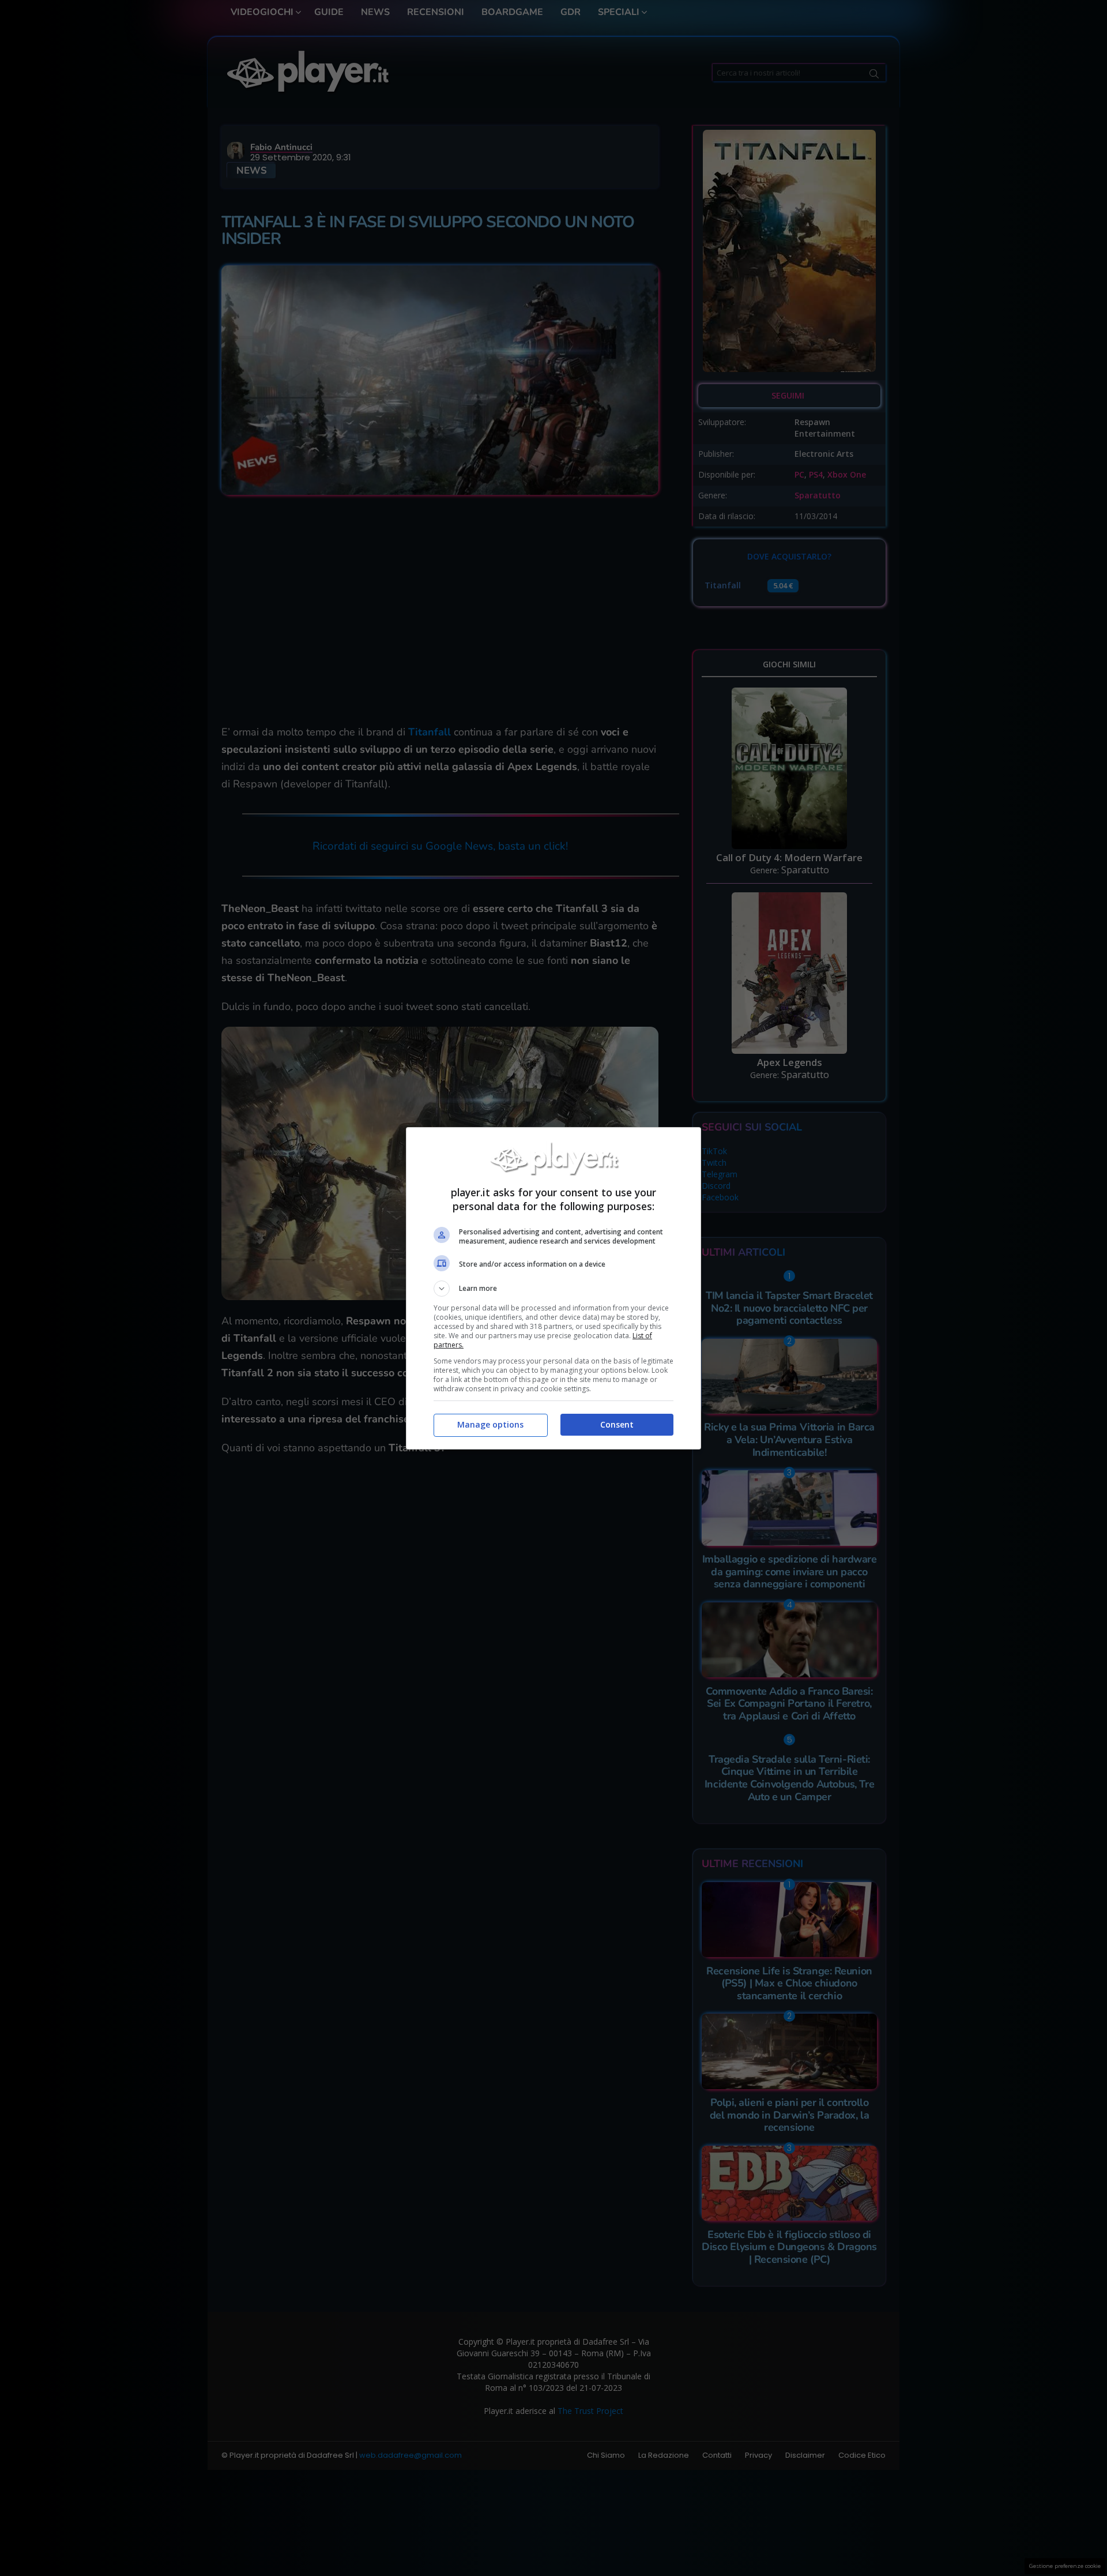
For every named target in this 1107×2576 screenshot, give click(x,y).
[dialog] (553, 1288)
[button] (553, 1289)
